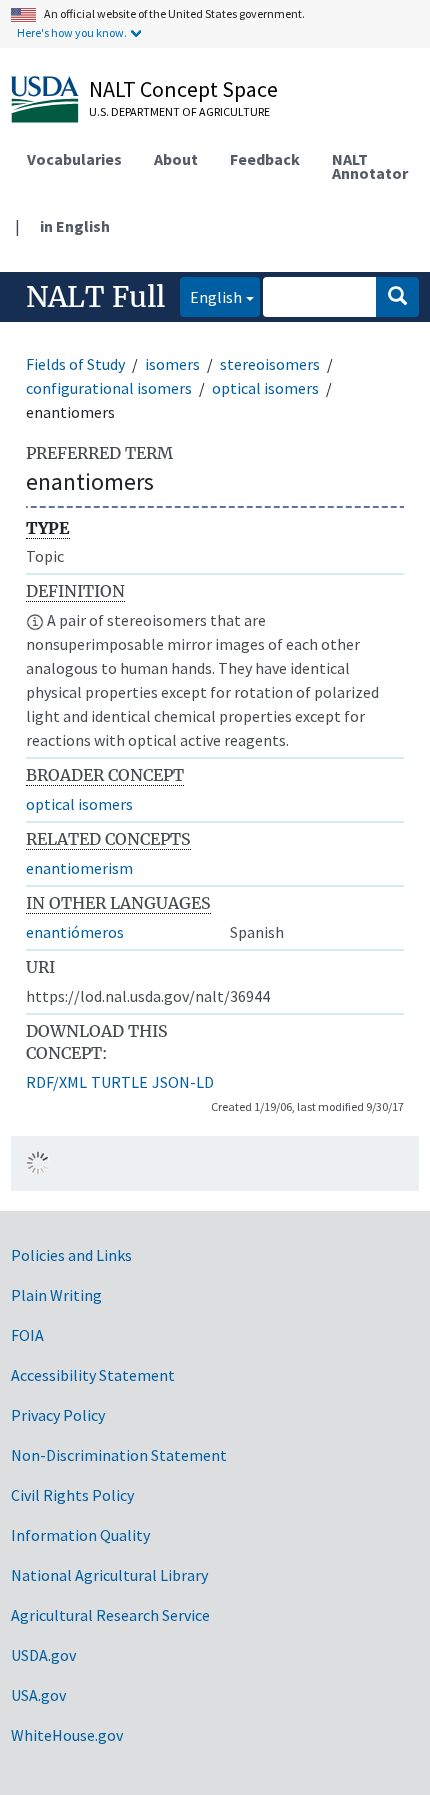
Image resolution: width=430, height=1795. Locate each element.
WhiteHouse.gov (67, 1735)
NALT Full (95, 297)
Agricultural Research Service (110, 1615)
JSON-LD (183, 1082)
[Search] (397, 297)
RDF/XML (56, 1082)
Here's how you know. (72, 32)
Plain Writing (56, 1295)
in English (75, 226)
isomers (172, 364)
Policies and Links (71, 1255)
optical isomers (265, 388)
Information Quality (80, 1535)
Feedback (265, 159)
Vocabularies (74, 159)
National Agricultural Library (109, 1575)
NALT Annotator (370, 166)
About (176, 159)
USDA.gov (43, 1655)
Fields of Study (75, 364)
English (211, 296)
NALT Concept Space (183, 89)
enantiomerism (79, 868)
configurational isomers (109, 388)
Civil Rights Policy (72, 1495)
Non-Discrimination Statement (119, 1455)
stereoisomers (270, 364)
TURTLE (119, 1082)
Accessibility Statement (93, 1375)
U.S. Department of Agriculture (179, 111)
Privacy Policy (58, 1415)
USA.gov (38, 1695)
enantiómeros (75, 932)
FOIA (27, 1335)
